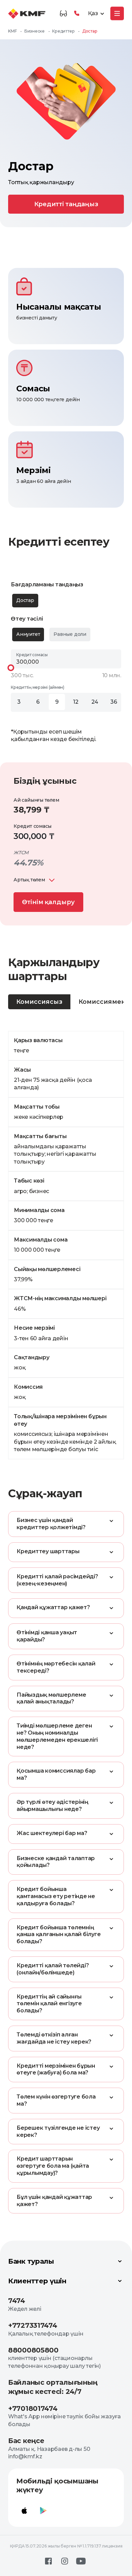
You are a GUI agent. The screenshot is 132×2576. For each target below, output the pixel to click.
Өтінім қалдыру (48, 902)
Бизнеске (35, 31)
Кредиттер (63, 31)
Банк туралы (31, 2261)
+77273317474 (32, 2325)
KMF (12, 31)
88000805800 (33, 2350)
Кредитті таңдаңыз (66, 204)
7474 (17, 2301)
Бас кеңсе (26, 2441)
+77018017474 (33, 2408)
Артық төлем (29, 880)
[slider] (11, 668)
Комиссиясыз (39, 1002)
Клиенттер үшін (37, 2281)
